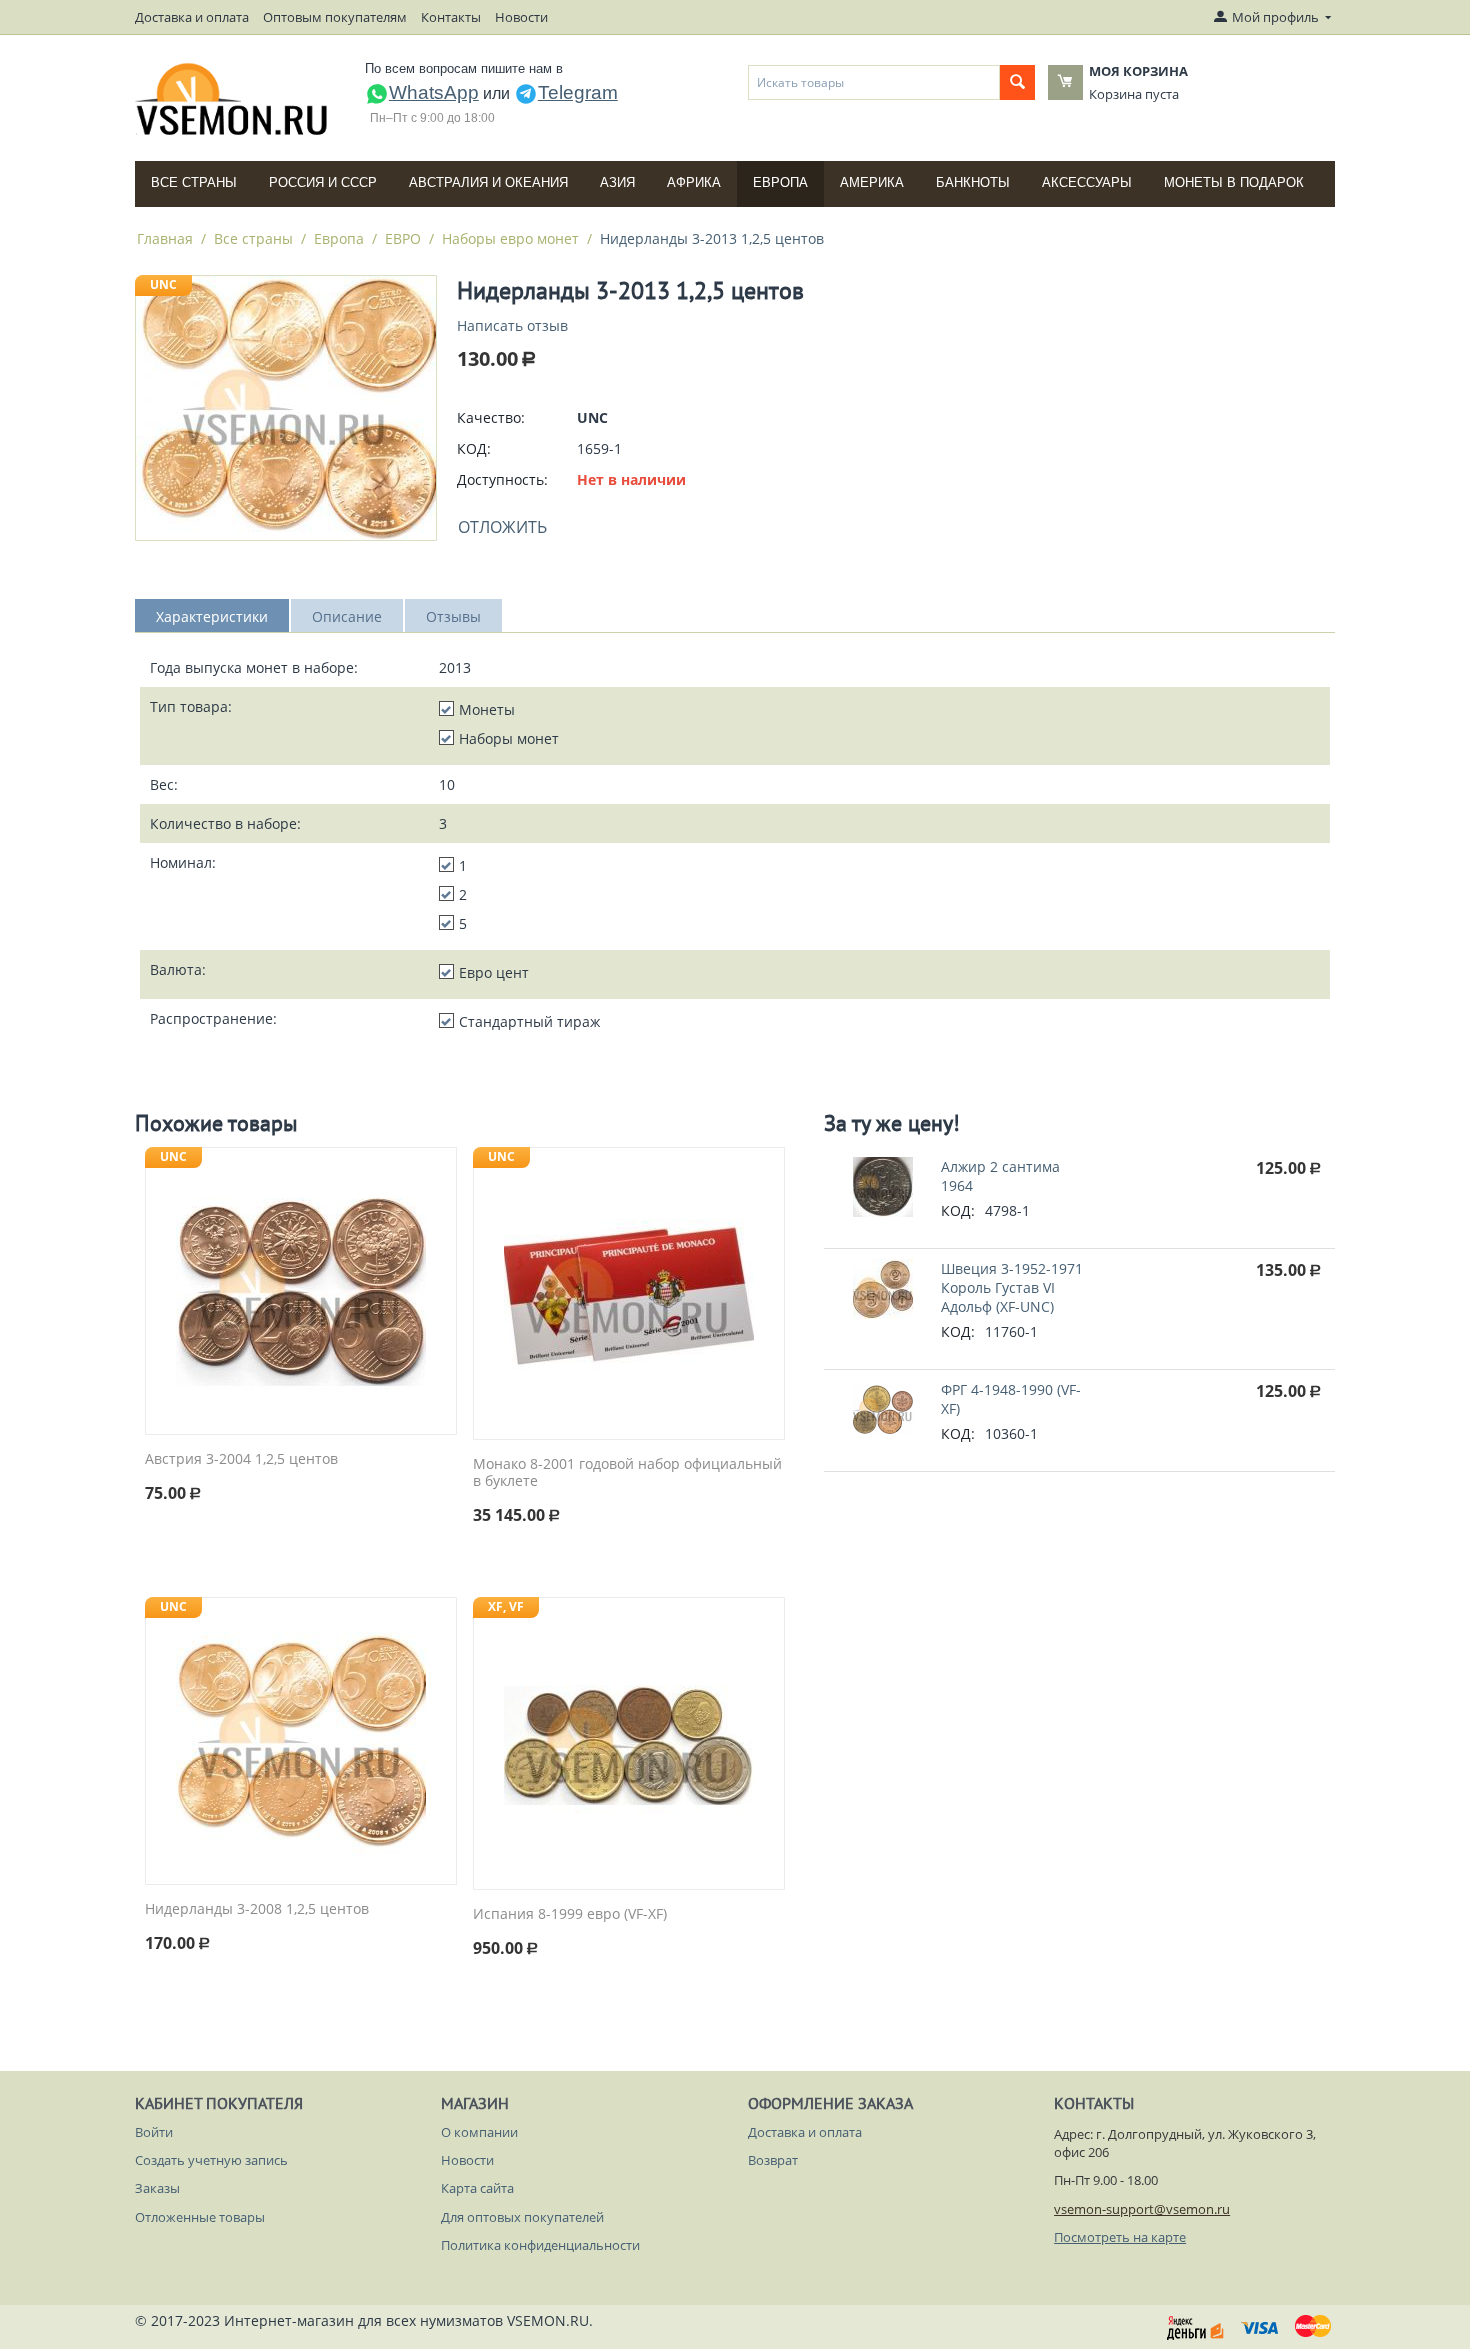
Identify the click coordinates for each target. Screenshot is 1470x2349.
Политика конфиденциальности (540, 2245)
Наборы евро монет (510, 238)
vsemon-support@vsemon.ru (1142, 2209)
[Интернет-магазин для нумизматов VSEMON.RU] (232, 99)
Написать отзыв (512, 325)
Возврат (773, 2160)
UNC (163, 284)
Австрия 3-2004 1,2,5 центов (241, 1459)
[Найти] (1017, 82)
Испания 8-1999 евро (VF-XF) (570, 1914)
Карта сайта (477, 2188)
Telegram (578, 92)
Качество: (491, 417)
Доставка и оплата (192, 17)
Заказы (157, 2188)
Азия (617, 182)
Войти (154, 2132)
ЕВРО (403, 238)
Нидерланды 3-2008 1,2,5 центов (257, 1909)
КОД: (474, 448)
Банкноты (973, 182)
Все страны (194, 182)
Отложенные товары (200, 2217)
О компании (479, 2132)
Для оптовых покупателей (522, 2217)
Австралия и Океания (488, 182)
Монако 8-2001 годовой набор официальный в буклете (627, 1473)
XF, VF (506, 1606)
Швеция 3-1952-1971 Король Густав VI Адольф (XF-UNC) (1012, 1287)
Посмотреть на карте (1120, 2237)
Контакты (451, 17)
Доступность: (502, 479)
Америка (872, 182)
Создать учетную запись (211, 2160)
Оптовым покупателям (335, 17)
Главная (165, 238)
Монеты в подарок (1234, 182)
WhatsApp (434, 92)
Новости (521, 17)
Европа (780, 182)
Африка (694, 182)
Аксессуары (1087, 182)
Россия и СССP (323, 182)
